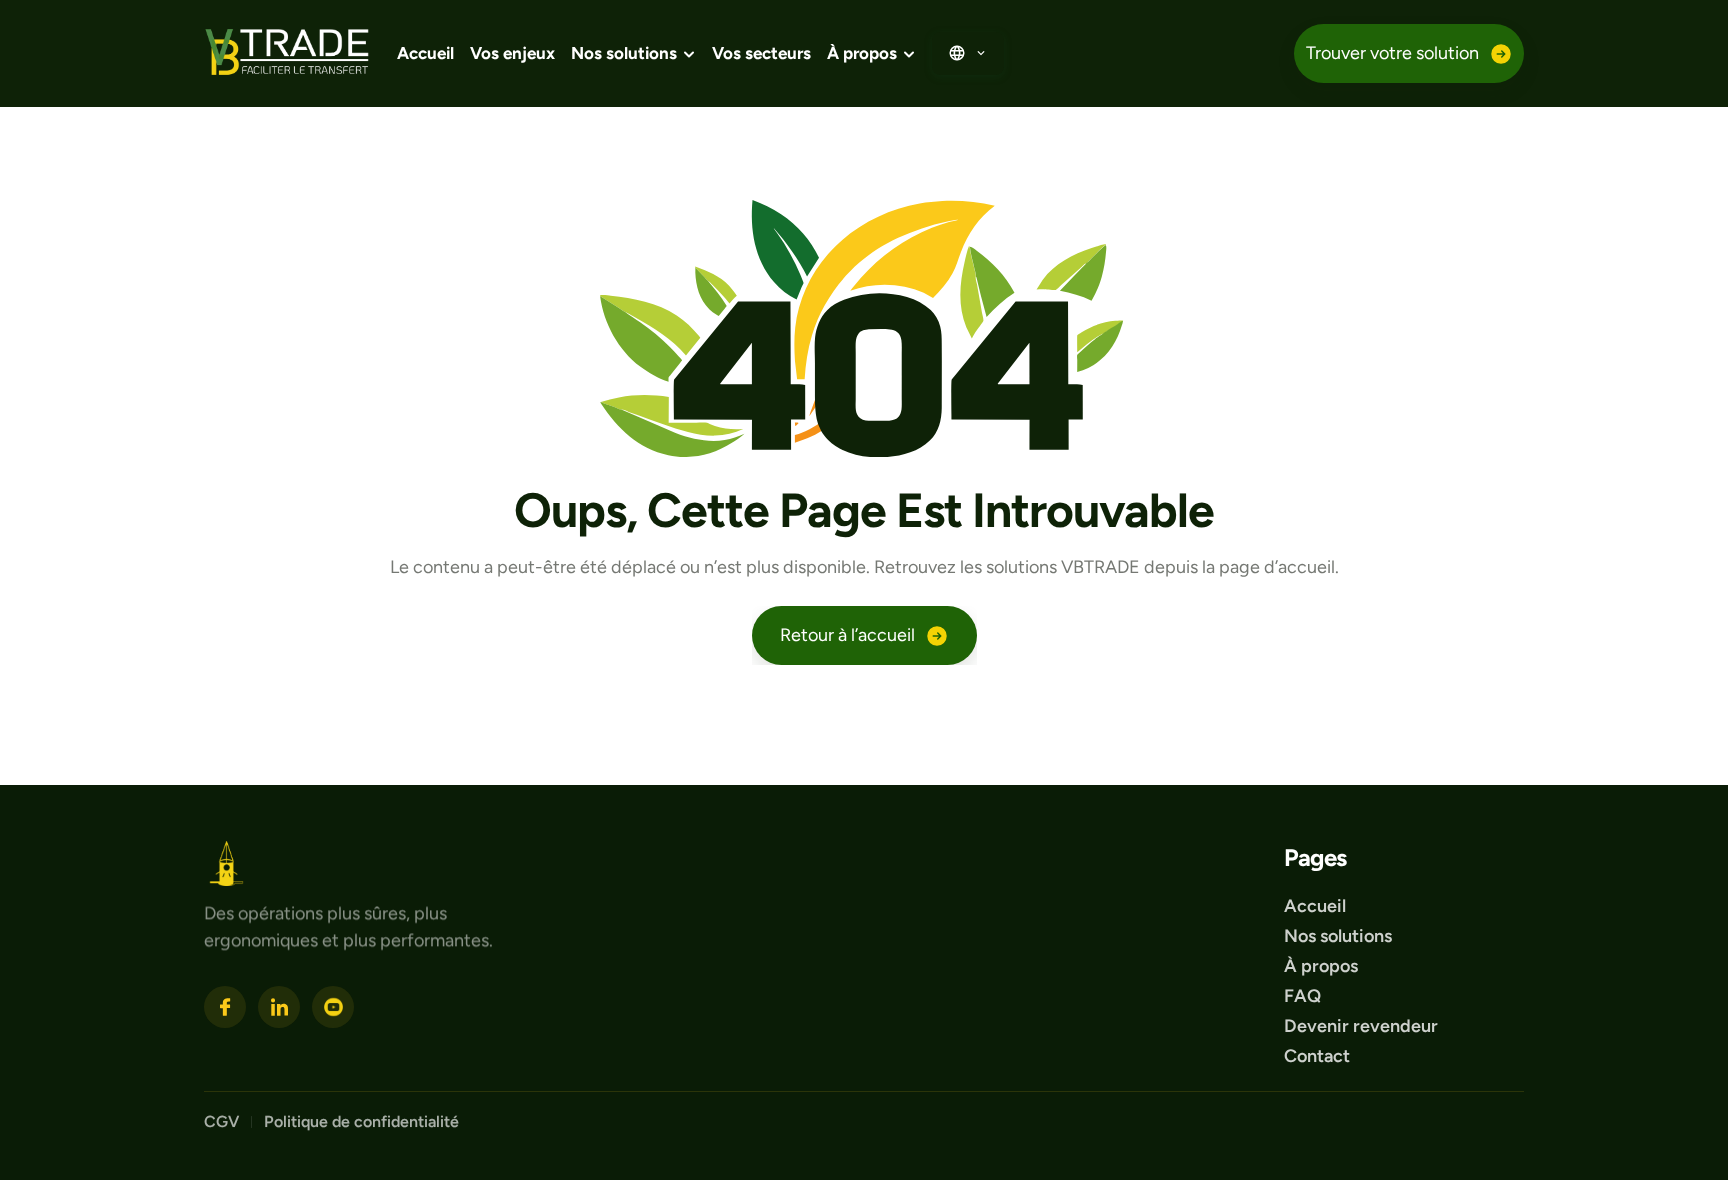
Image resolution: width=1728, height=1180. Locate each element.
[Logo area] (226, 863)
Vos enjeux (512, 53)
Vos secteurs (761, 53)
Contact (1317, 1056)
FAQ (1302, 996)
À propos (1321, 966)
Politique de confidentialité (363, 1121)
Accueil (425, 53)
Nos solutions (1338, 936)
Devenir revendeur (1363, 1026)
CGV (221, 1121)
